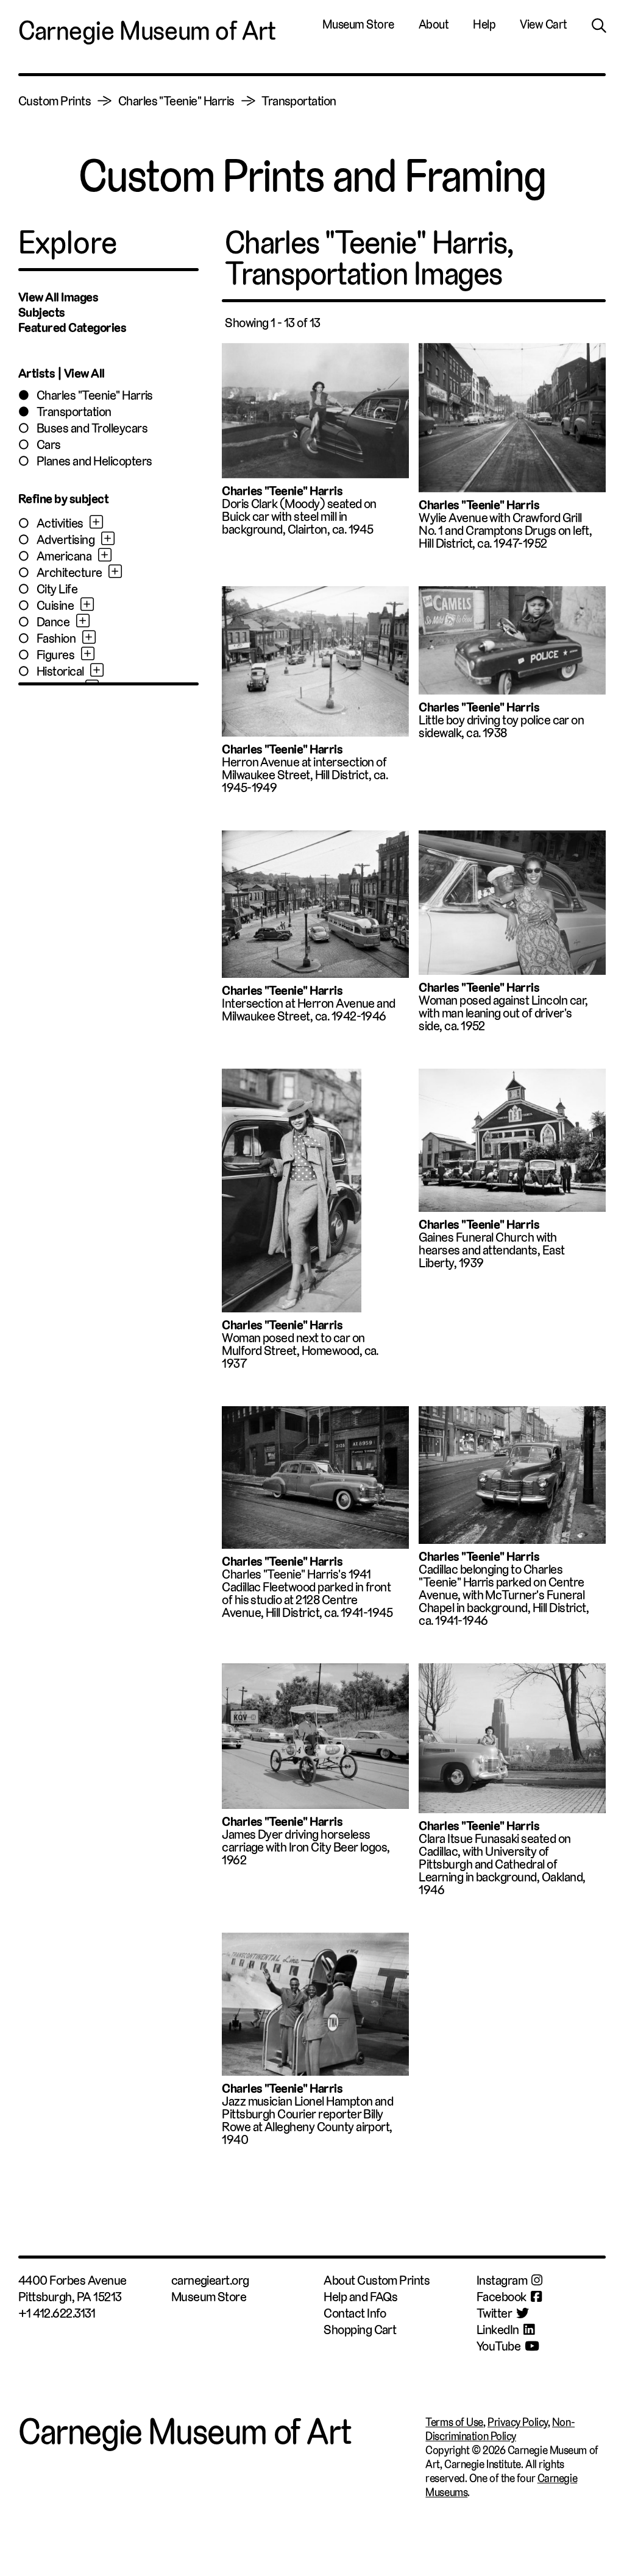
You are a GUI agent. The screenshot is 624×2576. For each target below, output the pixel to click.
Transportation (299, 101)
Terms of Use (454, 2422)
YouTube (498, 2346)
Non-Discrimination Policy (500, 2429)
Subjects (42, 312)
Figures (55, 655)
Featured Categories (72, 327)
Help (484, 24)
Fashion (56, 638)
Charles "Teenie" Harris (176, 101)
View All (84, 373)
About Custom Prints (377, 2280)
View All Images (58, 297)
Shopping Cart (360, 2330)
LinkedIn (498, 2330)
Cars (49, 444)
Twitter (494, 2313)
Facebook (502, 2297)
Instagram (502, 2280)
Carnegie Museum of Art (147, 31)
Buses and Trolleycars (92, 428)
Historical (60, 671)
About (434, 24)
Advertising (66, 540)
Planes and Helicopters (94, 461)
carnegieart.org (210, 2280)
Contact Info (355, 2313)
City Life (57, 589)
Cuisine (55, 605)
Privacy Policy (518, 2422)
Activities (60, 523)
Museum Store (358, 24)
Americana (64, 556)
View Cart (544, 24)
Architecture (69, 572)
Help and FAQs (360, 2297)
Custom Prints (55, 101)
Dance (53, 622)
